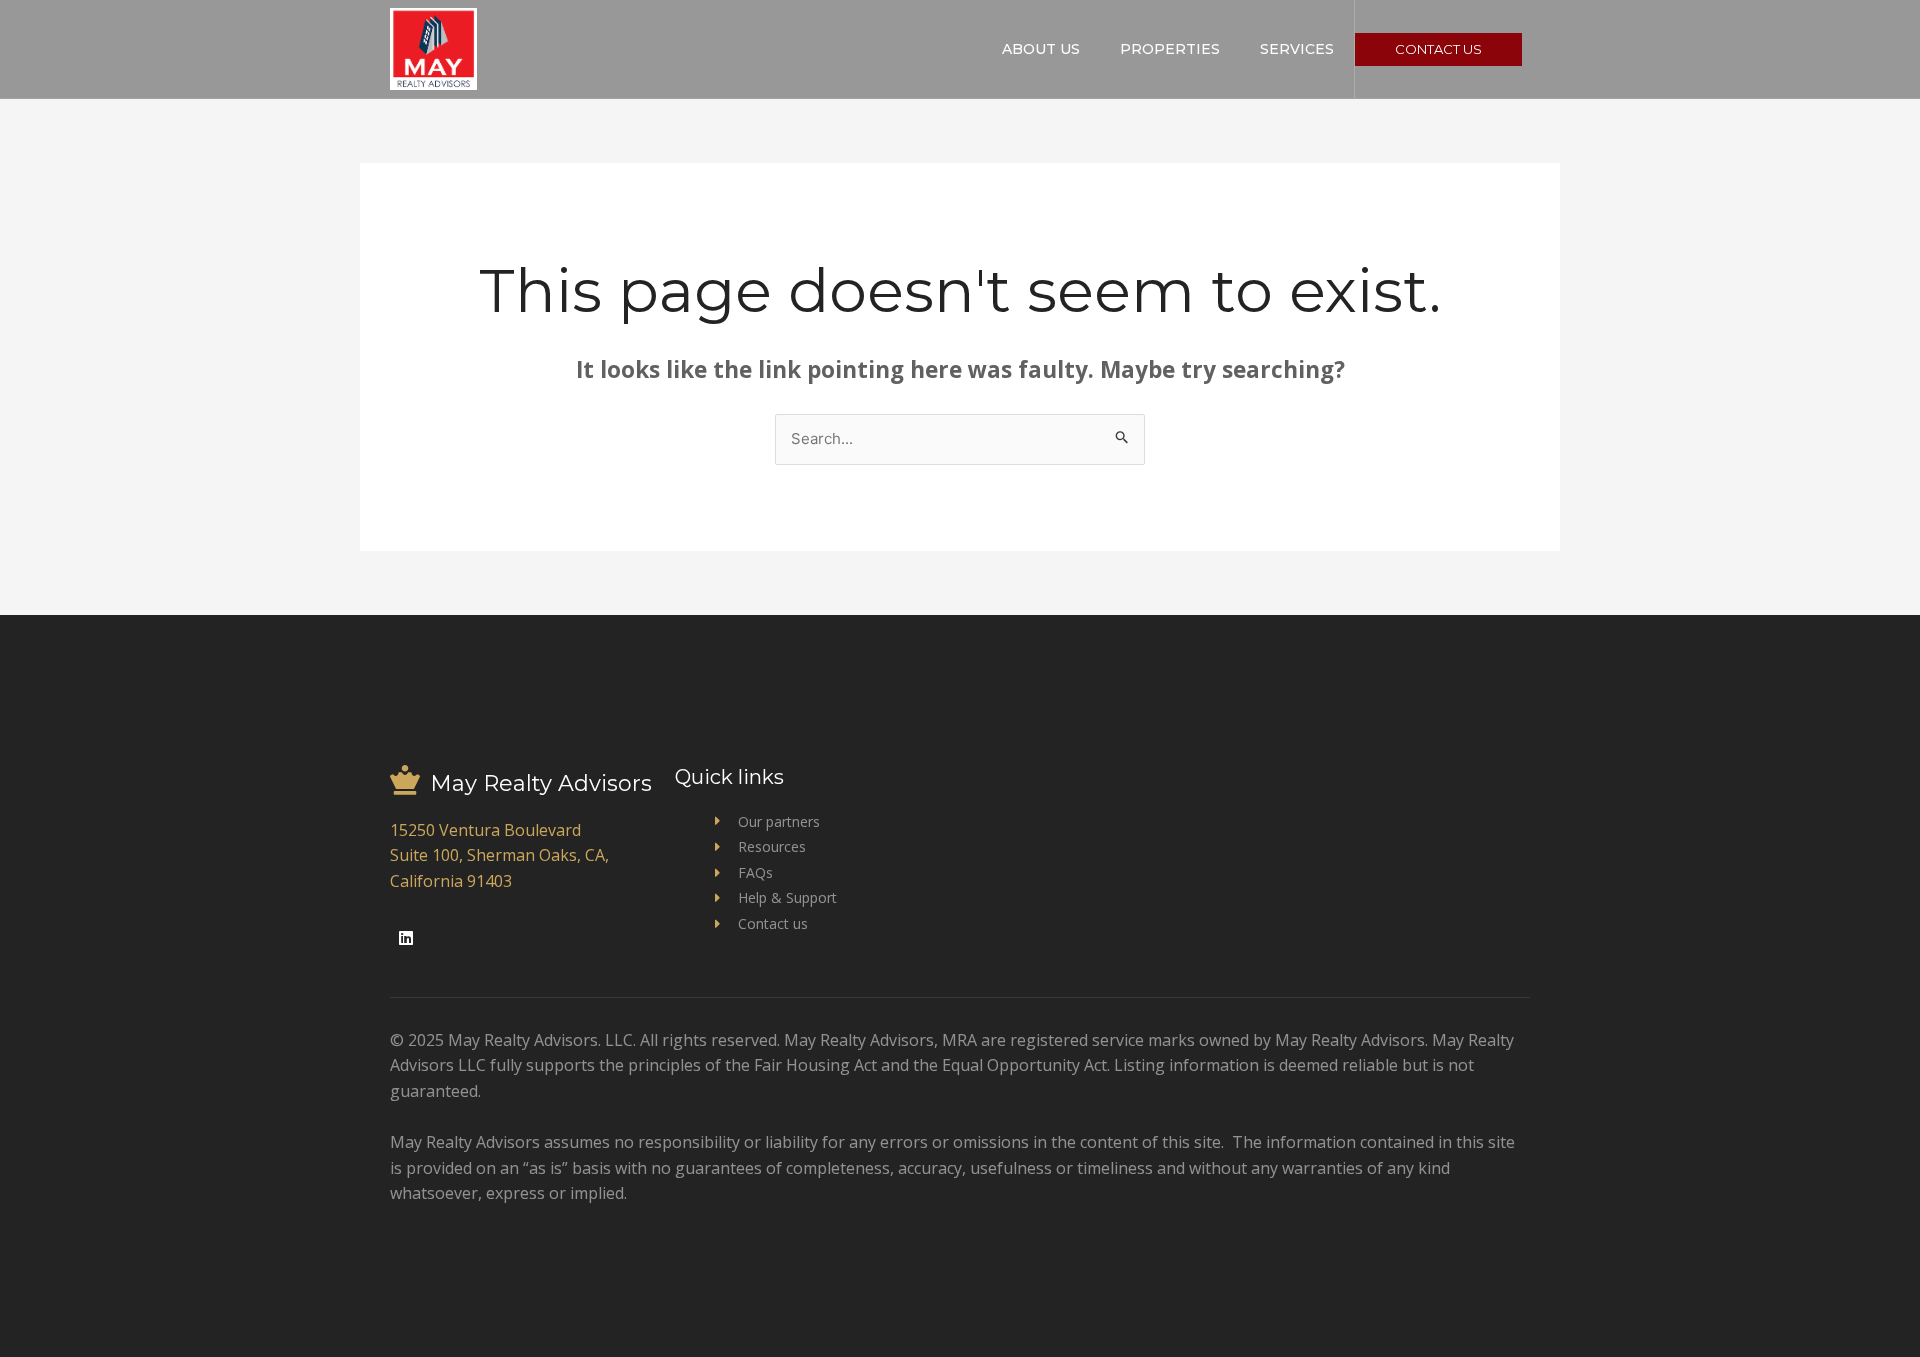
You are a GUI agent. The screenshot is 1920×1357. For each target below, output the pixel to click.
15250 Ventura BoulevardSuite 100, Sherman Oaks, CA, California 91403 (499, 855)
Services (1297, 49)
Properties (1170, 49)
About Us (1041, 49)
